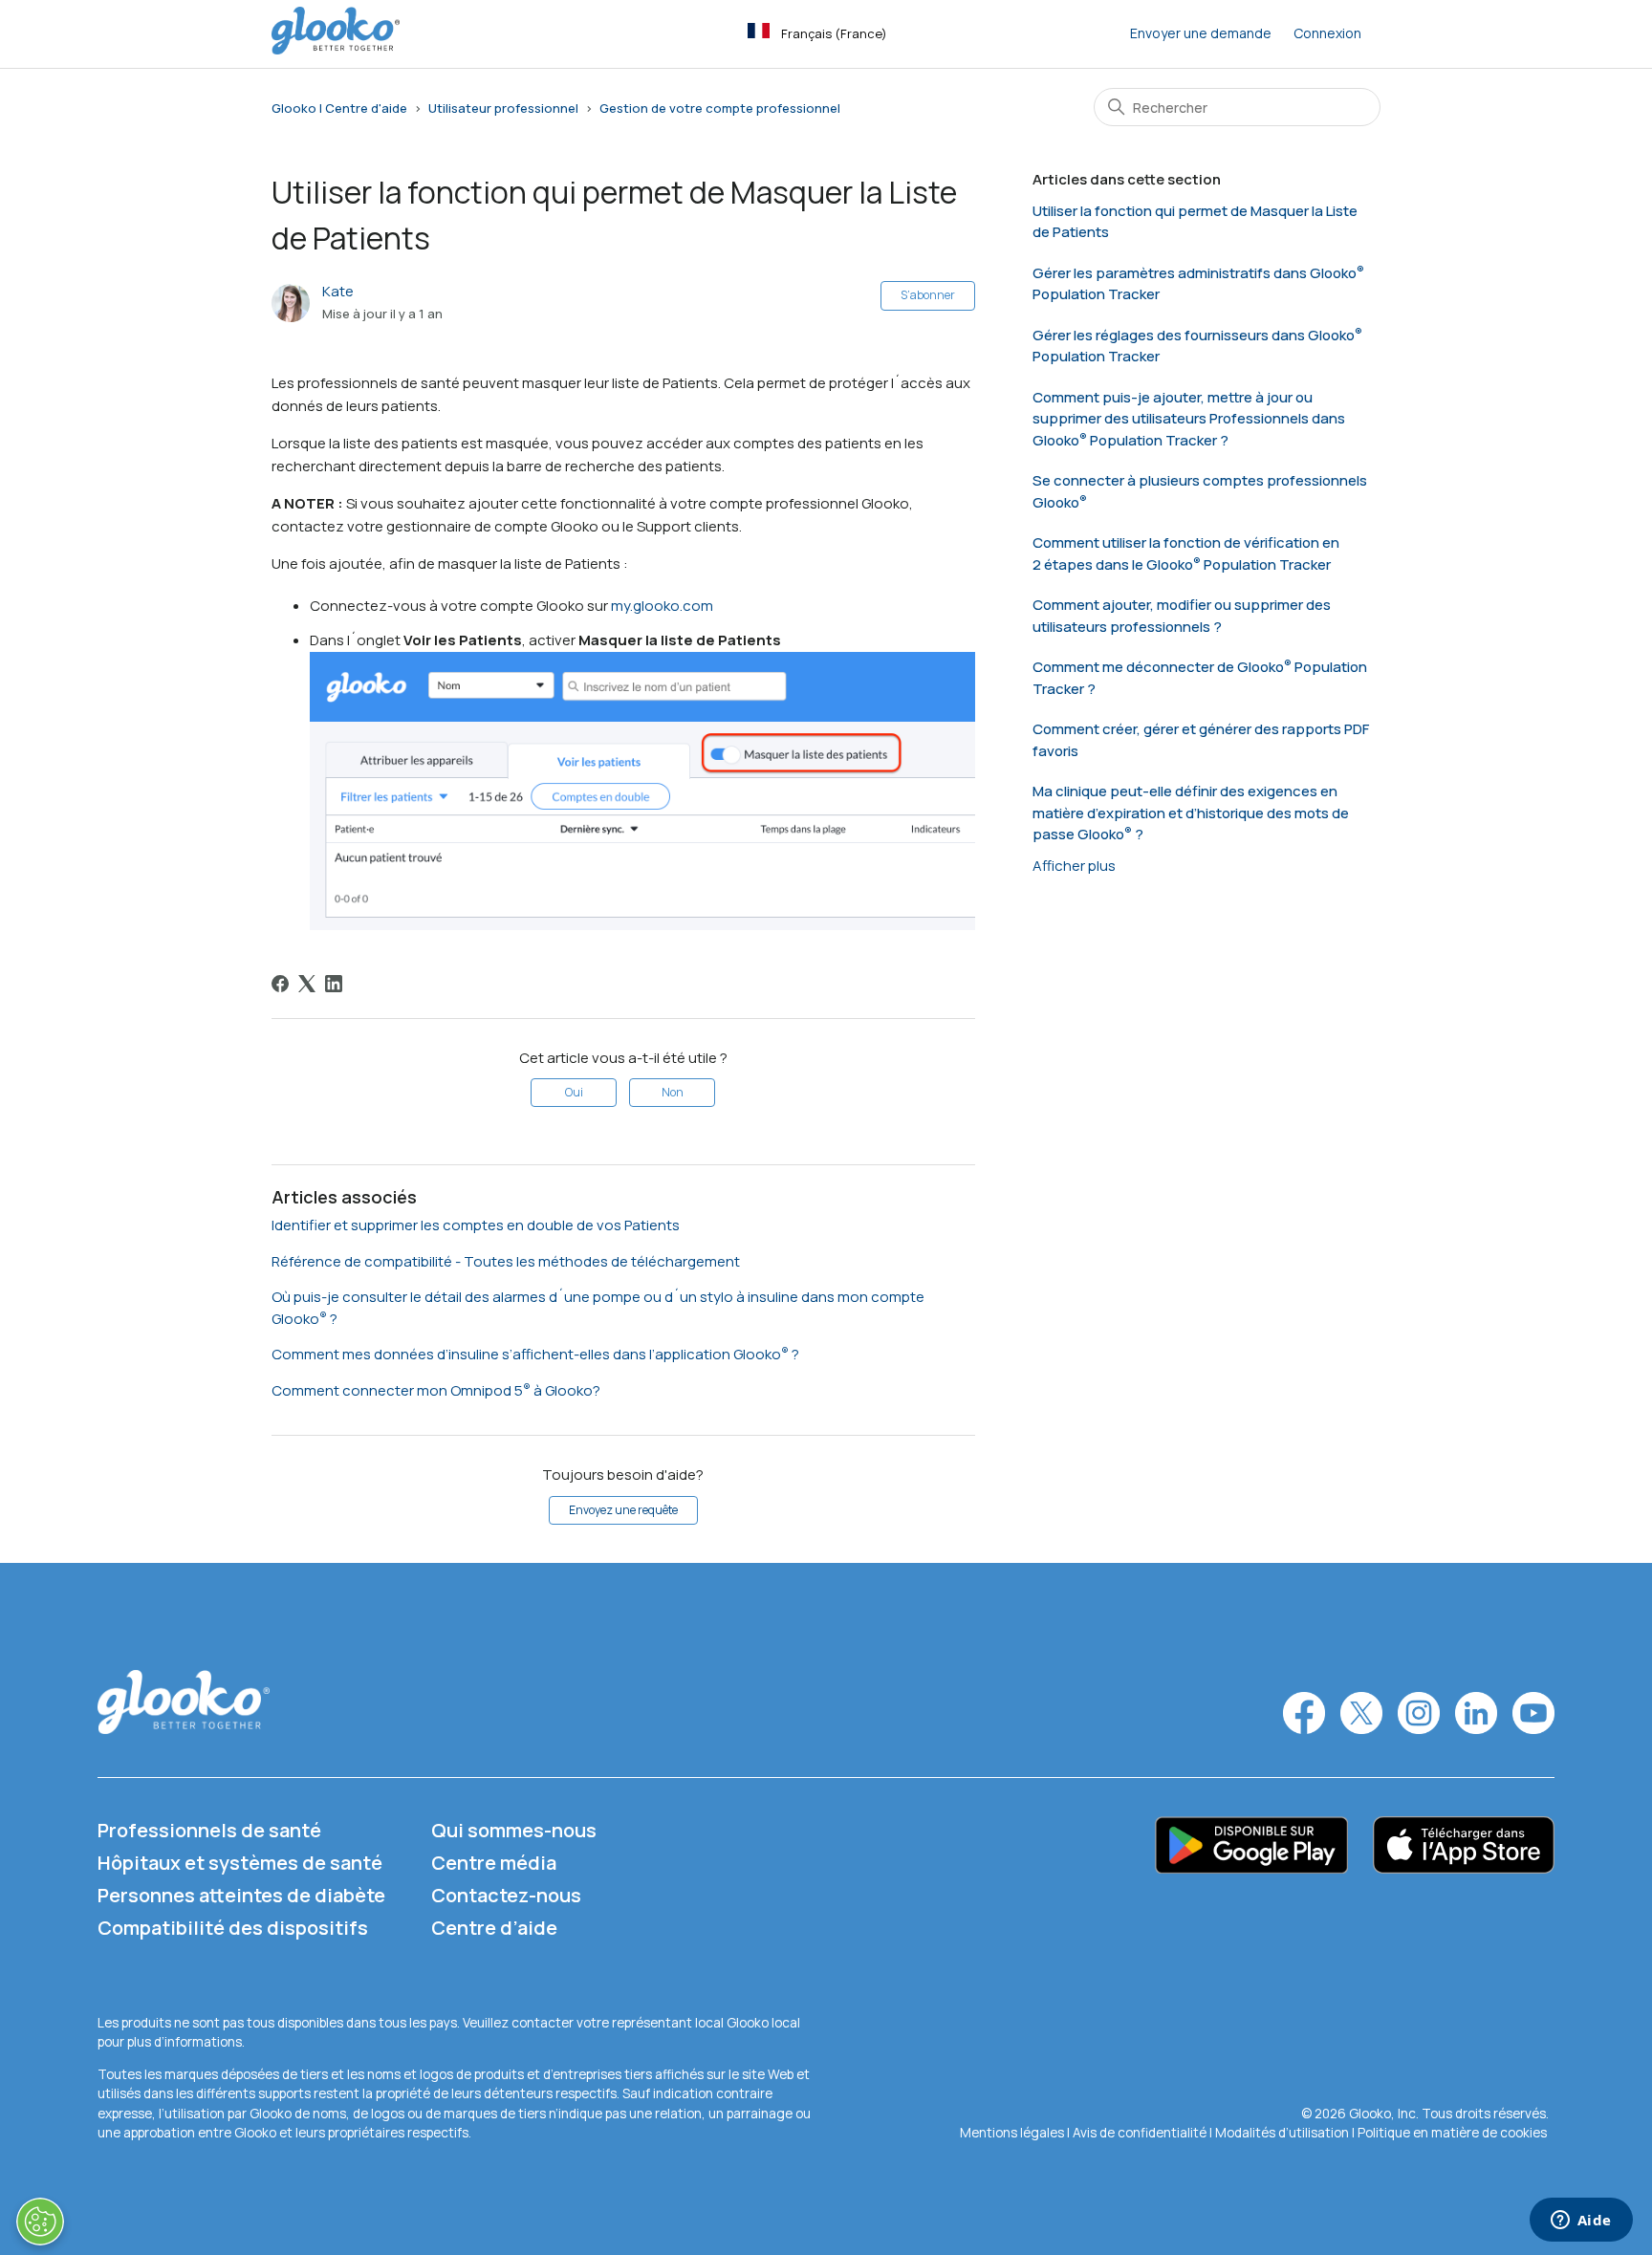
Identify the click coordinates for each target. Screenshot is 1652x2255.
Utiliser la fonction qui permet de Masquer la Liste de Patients (1195, 222)
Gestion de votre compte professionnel (720, 108)
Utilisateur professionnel (503, 108)
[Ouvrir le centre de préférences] (40, 2222)
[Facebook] (280, 984)
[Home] (336, 49)
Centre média (494, 1863)
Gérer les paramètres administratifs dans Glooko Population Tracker (1195, 284)
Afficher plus (1074, 866)
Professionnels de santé (209, 1830)
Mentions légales (1013, 2133)
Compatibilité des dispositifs (233, 1928)
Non (673, 1092)
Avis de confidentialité (1140, 2133)
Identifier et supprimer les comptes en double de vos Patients (476, 1225)
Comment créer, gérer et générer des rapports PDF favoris (1201, 740)
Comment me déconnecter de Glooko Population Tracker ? (1200, 678)
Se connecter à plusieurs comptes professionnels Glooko (1200, 491)
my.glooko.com (662, 606)
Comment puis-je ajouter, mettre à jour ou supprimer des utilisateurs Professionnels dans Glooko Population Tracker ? (1189, 419)
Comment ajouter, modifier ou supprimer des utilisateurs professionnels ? (1182, 616)
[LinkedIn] (334, 984)
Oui (574, 1092)
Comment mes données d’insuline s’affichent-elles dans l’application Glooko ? (535, 1354)
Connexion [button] (1327, 33)
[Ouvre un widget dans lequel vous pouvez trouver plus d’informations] (1581, 2222)
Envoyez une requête (623, 1510)
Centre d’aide (494, 1928)
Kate (338, 291)
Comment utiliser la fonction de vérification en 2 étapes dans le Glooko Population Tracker (1186, 553)
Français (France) (834, 33)
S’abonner (928, 295)
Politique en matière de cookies (1452, 2133)
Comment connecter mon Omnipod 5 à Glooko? (436, 1390)
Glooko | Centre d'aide (339, 108)
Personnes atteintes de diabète (241, 1895)
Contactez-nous (506, 1895)
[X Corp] (307, 984)
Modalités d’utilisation (1283, 2133)
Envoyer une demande (1201, 33)
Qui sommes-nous (514, 1830)
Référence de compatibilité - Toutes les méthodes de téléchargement (506, 1261)
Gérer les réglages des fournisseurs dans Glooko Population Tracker (1194, 346)
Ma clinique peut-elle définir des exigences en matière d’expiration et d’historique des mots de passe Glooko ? (1191, 813)
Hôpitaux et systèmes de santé (240, 1863)
